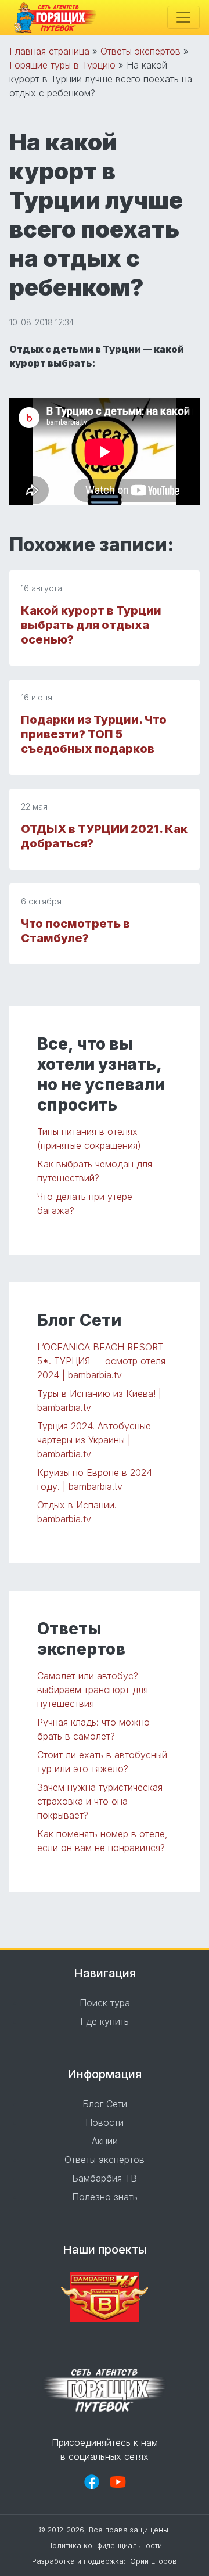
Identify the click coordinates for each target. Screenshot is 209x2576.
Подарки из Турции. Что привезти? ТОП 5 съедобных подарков (94, 734)
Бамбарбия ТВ (105, 2178)
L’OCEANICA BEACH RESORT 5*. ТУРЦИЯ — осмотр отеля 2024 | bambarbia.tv (101, 1361)
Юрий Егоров (153, 2561)
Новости (105, 2122)
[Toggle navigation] (183, 17)
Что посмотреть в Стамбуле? (75, 931)
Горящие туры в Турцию (62, 65)
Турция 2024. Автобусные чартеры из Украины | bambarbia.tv (94, 1440)
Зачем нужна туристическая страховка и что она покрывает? (100, 1801)
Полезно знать (105, 2197)
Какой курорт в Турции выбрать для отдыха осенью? (91, 625)
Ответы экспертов (140, 51)
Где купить (105, 2021)
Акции (105, 2141)
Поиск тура (105, 2003)
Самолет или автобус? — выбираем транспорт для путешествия (94, 1690)
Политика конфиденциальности (105, 2546)
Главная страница (49, 51)
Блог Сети (105, 2104)
